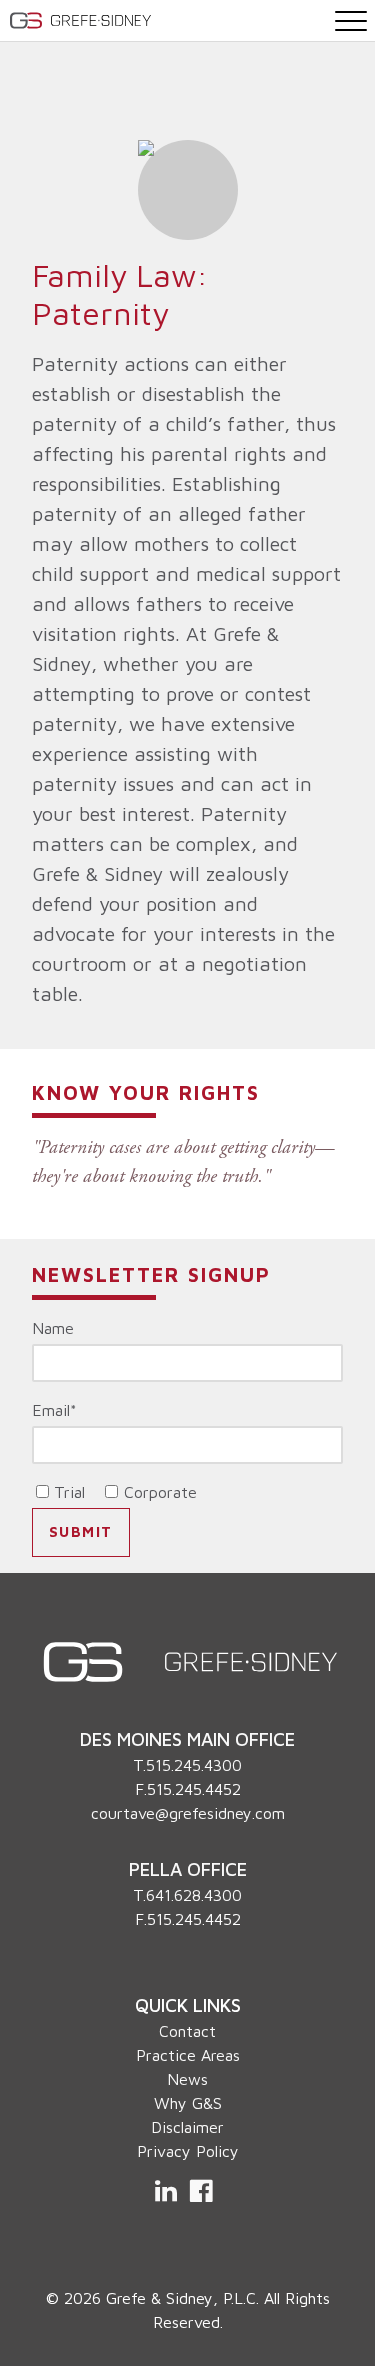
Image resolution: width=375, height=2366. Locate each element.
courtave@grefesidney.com (188, 1813)
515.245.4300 (194, 1765)
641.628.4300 (194, 1895)
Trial (69, 1492)
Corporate (160, 1492)
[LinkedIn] (168, 2191)
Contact (187, 2031)
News (187, 2079)
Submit (81, 1531)
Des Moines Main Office (187, 1739)
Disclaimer (187, 2127)
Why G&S (188, 2103)
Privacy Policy (188, 2151)
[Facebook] (201, 2191)
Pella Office (188, 1869)
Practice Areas (188, 2055)
